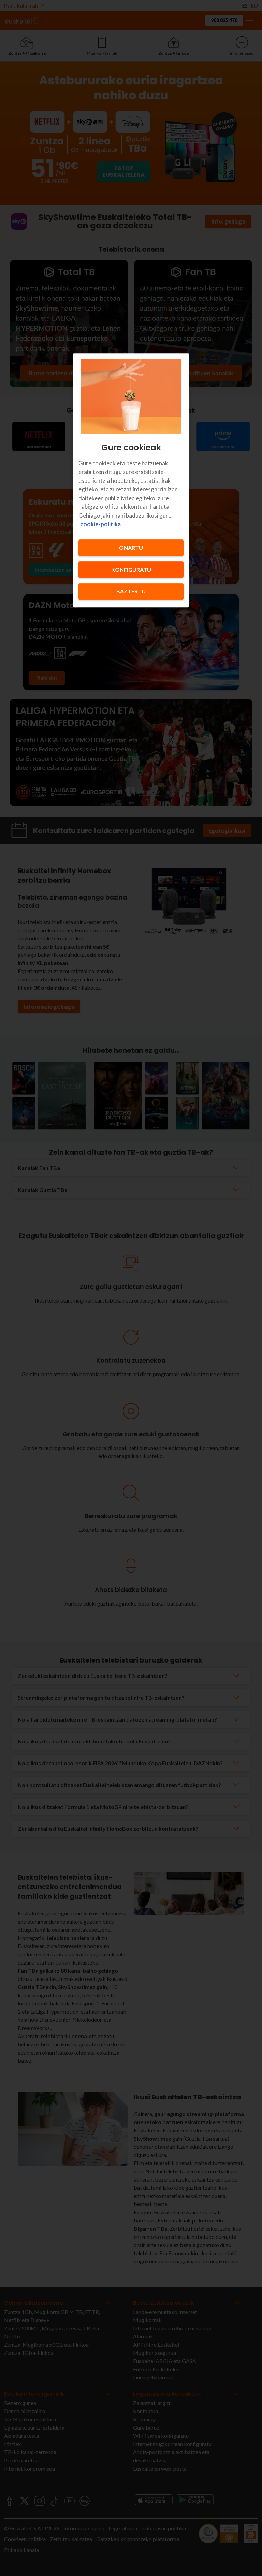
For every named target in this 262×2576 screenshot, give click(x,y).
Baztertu (131, 591)
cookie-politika (100, 524)
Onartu (131, 548)
